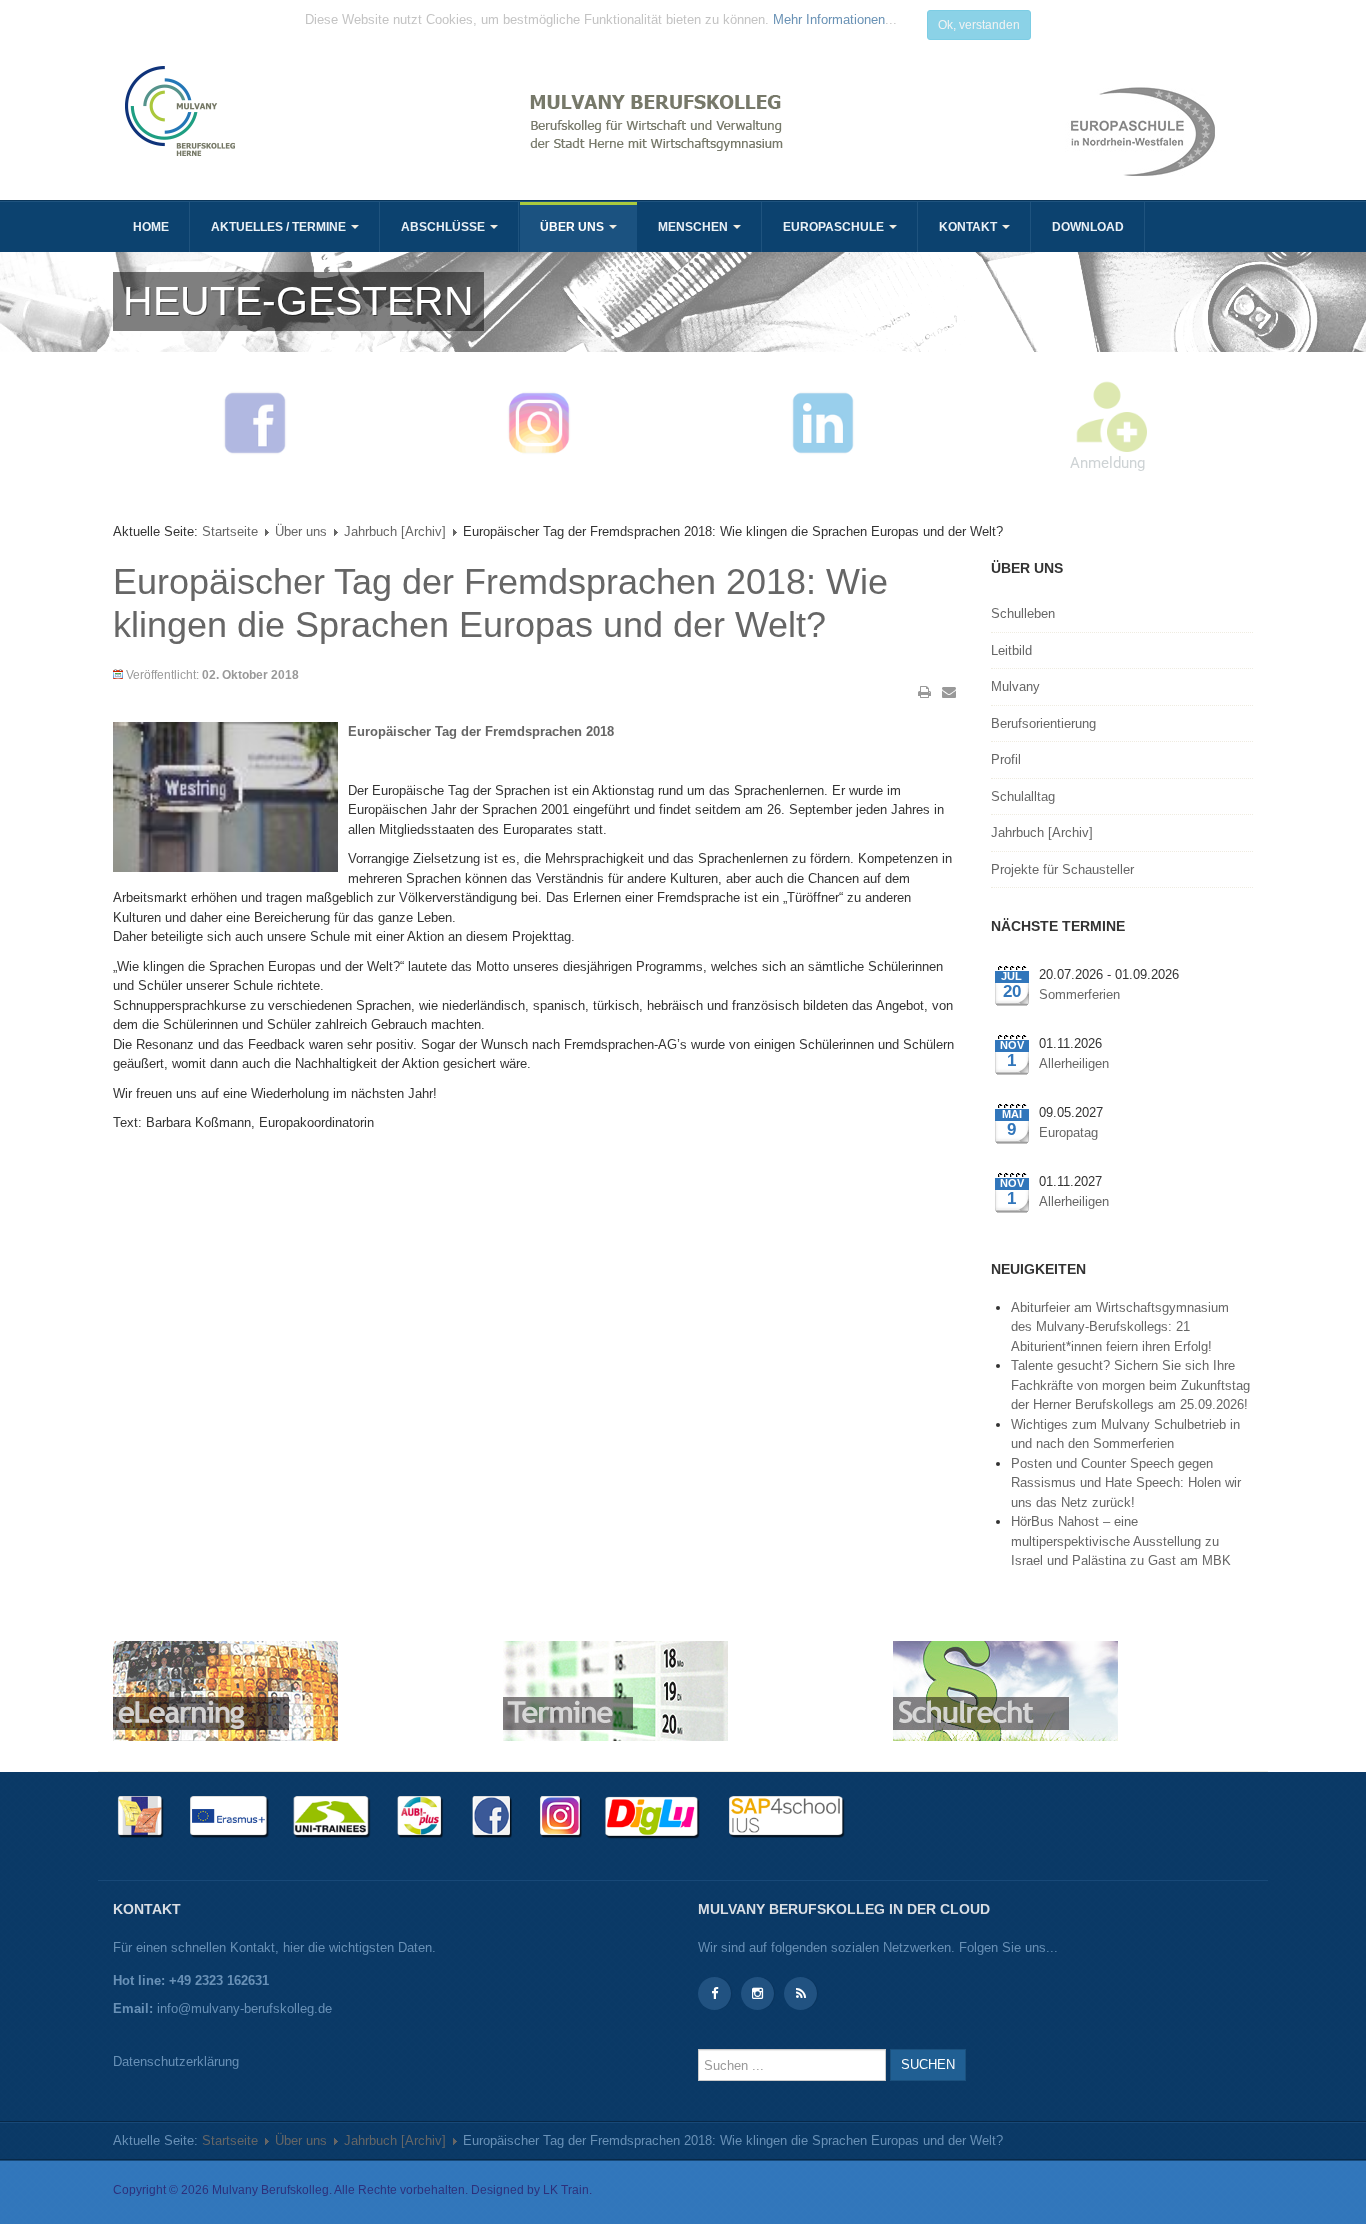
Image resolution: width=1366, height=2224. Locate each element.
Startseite (230, 531)
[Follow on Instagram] (757, 1993)
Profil (1006, 759)
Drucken (925, 692)
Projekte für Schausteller (1062, 869)
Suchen (928, 2064)
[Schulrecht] (1005, 1689)
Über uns (573, 227)
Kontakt (969, 227)
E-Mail (949, 692)
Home (151, 227)
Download (1088, 227)
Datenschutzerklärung (176, 2061)
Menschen (694, 227)
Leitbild (1011, 650)
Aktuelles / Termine (280, 227)
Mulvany (1015, 686)
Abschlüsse (444, 227)
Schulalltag (1023, 796)
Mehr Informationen (829, 19)
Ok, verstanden (979, 25)
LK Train (566, 2190)
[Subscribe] (800, 1993)
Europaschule (835, 227)
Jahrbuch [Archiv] (395, 531)
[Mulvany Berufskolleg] (395, 111)
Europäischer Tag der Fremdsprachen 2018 (481, 731)
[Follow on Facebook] (714, 1993)
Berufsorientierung (1043, 723)
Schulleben (1023, 613)
